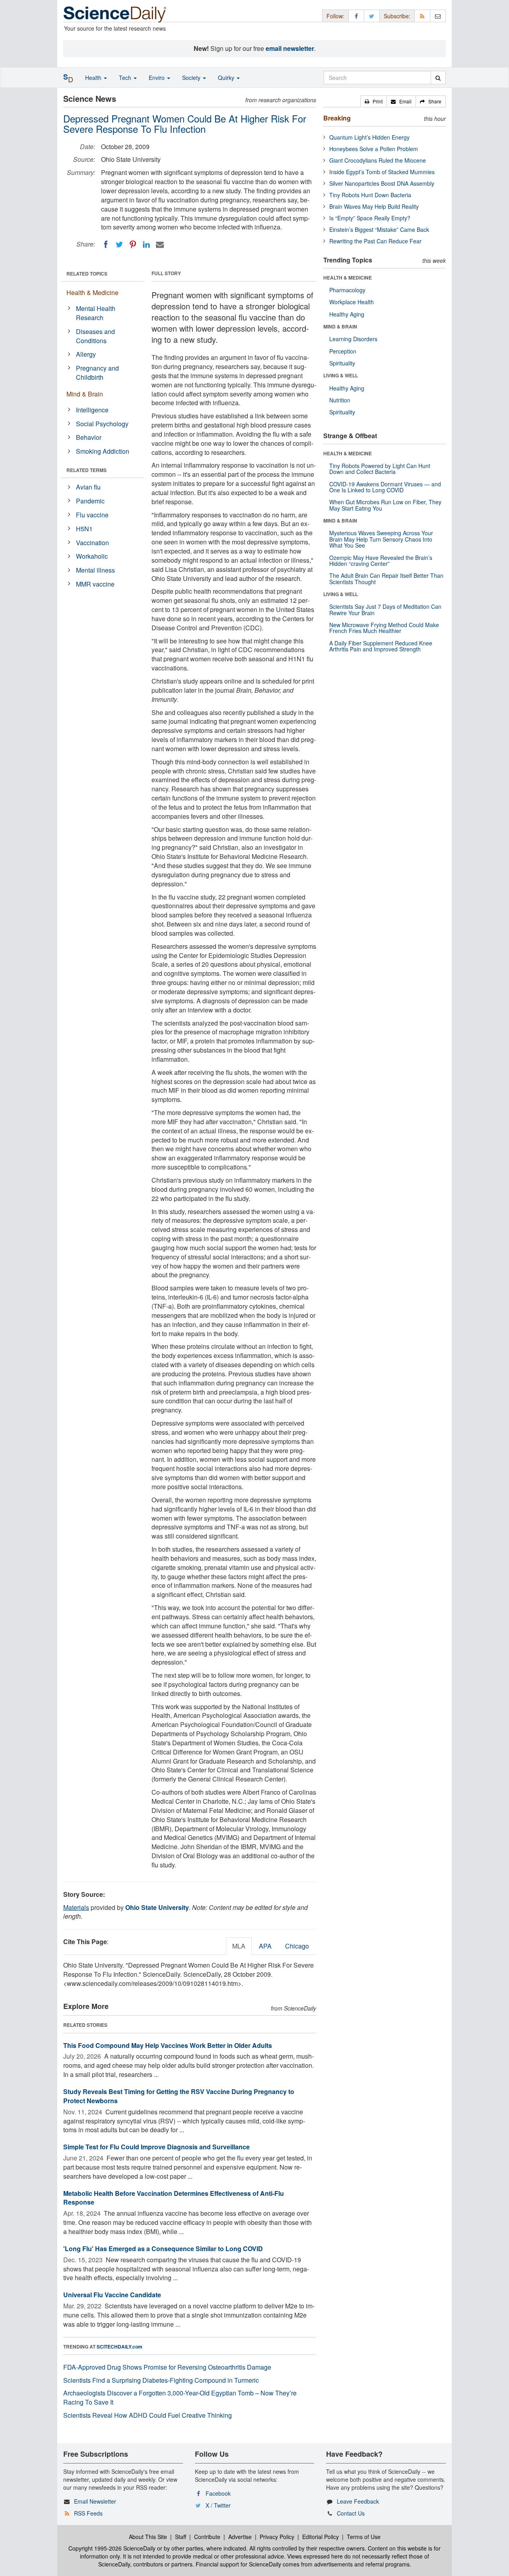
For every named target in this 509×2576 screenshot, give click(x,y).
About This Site (148, 2537)
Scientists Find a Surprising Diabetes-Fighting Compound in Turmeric (161, 2380)
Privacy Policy (277, 2537)
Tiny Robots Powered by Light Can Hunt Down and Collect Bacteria (380, 469)
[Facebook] (106, 245)
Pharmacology (347, 290)
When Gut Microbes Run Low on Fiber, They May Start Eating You (385, 505)
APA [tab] (265, 1946)
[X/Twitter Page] (372, 16)
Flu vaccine (92, 515)
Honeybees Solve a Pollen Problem (374, 149)
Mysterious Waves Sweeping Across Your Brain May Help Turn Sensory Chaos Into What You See (381, 539)
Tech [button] (126, 78)
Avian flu (88, 487)
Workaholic (92, 556)
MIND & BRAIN (340, 326)
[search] (438, 78)
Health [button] (94, 78)
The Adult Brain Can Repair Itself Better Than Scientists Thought (386, 578)
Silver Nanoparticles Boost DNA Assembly (382, 183)
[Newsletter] (438, 16)
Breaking (337, 118)
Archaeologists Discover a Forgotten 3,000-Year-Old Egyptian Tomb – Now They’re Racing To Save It (180, 2397)
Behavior (89, 437)
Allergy (86, 354)
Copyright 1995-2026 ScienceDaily (112, 2548)
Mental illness (95, 570)
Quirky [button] (227, 78)
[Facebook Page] (356, 16)
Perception (343, 351)
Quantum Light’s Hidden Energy (369, 137)
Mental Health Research (96, 313)
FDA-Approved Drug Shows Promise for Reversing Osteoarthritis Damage (167, 2367)
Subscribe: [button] (397, 16)
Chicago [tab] (297, 1946)
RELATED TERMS (86, 470)
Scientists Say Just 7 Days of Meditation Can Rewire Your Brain (385, 609)
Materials (76, 1907)
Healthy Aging (347, 314)
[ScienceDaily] (115, 14)
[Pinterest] (133, 245)
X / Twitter (218, 2505)
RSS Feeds (88, 2513)
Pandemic (90, 501)
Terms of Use (364, 2537)
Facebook (218, 2493)
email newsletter (290, 48)
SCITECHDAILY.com (119, 2347)
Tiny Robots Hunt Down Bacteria (370, 195)
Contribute (207, 2537)
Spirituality (342, 363)
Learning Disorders (353, 339)
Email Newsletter (95, 2501)
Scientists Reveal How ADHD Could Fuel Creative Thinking (148, 2415)
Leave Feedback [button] (358, 2501)
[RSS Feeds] (422, 16)
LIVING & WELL (341, 375)
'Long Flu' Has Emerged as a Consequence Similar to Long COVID (163, 2249)
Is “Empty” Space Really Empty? (370, 218)
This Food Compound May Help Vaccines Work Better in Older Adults (168, 2045)
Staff (181, 2537)
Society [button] (192, 78)
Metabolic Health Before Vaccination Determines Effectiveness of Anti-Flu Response (174, 2198)
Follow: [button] (335, 16)
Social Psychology (102, 424)
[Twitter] (119, 245)
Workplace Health (352, 302)
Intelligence (92, 410)
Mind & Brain (85, 394)
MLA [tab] (239, 1946)
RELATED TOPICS (87, 274)
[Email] (160, 245)
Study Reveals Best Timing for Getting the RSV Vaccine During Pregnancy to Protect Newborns (179, 2096)
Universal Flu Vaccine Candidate (112, 2295)
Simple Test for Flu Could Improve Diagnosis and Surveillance (156, 2147)
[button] (374, 101)
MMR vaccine (95, 584)
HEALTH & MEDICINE (348, 278)
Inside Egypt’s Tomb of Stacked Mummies (382, 172)
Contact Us (351, 2513)
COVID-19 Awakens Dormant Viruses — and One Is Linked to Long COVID (385, 487)
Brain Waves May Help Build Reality (374, 206)
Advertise (240, 2537)
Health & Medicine (92, 292)
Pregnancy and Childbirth (97, 373)
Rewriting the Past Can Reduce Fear (375, 241)
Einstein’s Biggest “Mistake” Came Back (379, 229)
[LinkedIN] (146, 245)
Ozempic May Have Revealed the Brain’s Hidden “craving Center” (381, 560)
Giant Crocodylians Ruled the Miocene (378, 160)
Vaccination (92, 543)
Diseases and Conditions (95, 336)
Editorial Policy (321, 2537)
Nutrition (340, 400)
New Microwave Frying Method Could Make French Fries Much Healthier (384, 628)
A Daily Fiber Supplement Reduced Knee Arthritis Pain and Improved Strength (381, 646)
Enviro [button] (157, 78)
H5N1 (84, 529)
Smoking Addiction (103, 451)
